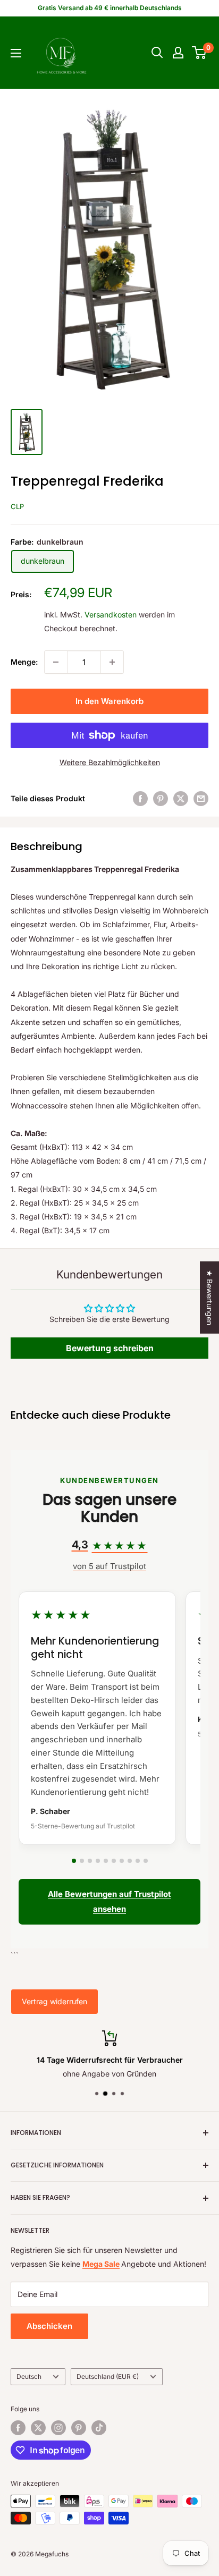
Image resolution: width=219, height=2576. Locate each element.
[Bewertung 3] (90, 1861)
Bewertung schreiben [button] (110, 1348)
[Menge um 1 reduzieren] (56, 662)
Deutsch (29, 2376)
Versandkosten (111, 615)
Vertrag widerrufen (54, 2001)
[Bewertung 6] (114, 1861)
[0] (200, 53)
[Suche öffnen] (157, 53)
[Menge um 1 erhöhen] (112, 662)
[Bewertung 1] (74, 1861)
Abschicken (49, 2326)
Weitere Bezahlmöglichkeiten (110, 762)
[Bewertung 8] (130, 1861)
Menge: (24, 662)
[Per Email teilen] (201, 799)
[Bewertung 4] (98, 1861)
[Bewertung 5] (106, 1861)
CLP (17, 506)
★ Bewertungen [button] (210, 1298)
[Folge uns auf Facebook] (18, 2428)
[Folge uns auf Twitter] (38, 2428)
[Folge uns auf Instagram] (58, 2428)
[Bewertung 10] (146, 1861)
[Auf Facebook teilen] (140, 799)
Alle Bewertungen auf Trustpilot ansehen (109, 1901)
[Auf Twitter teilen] (181, 799)
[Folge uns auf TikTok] (99, 2428)
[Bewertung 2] (82, 1861)
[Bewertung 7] (122, 1861)
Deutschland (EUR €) (108, 2376)
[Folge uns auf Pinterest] (79, 2428)
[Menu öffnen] (16, 53)
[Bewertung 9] (138, 1861)
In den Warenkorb (109, 701)
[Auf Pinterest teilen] (161, 799)
